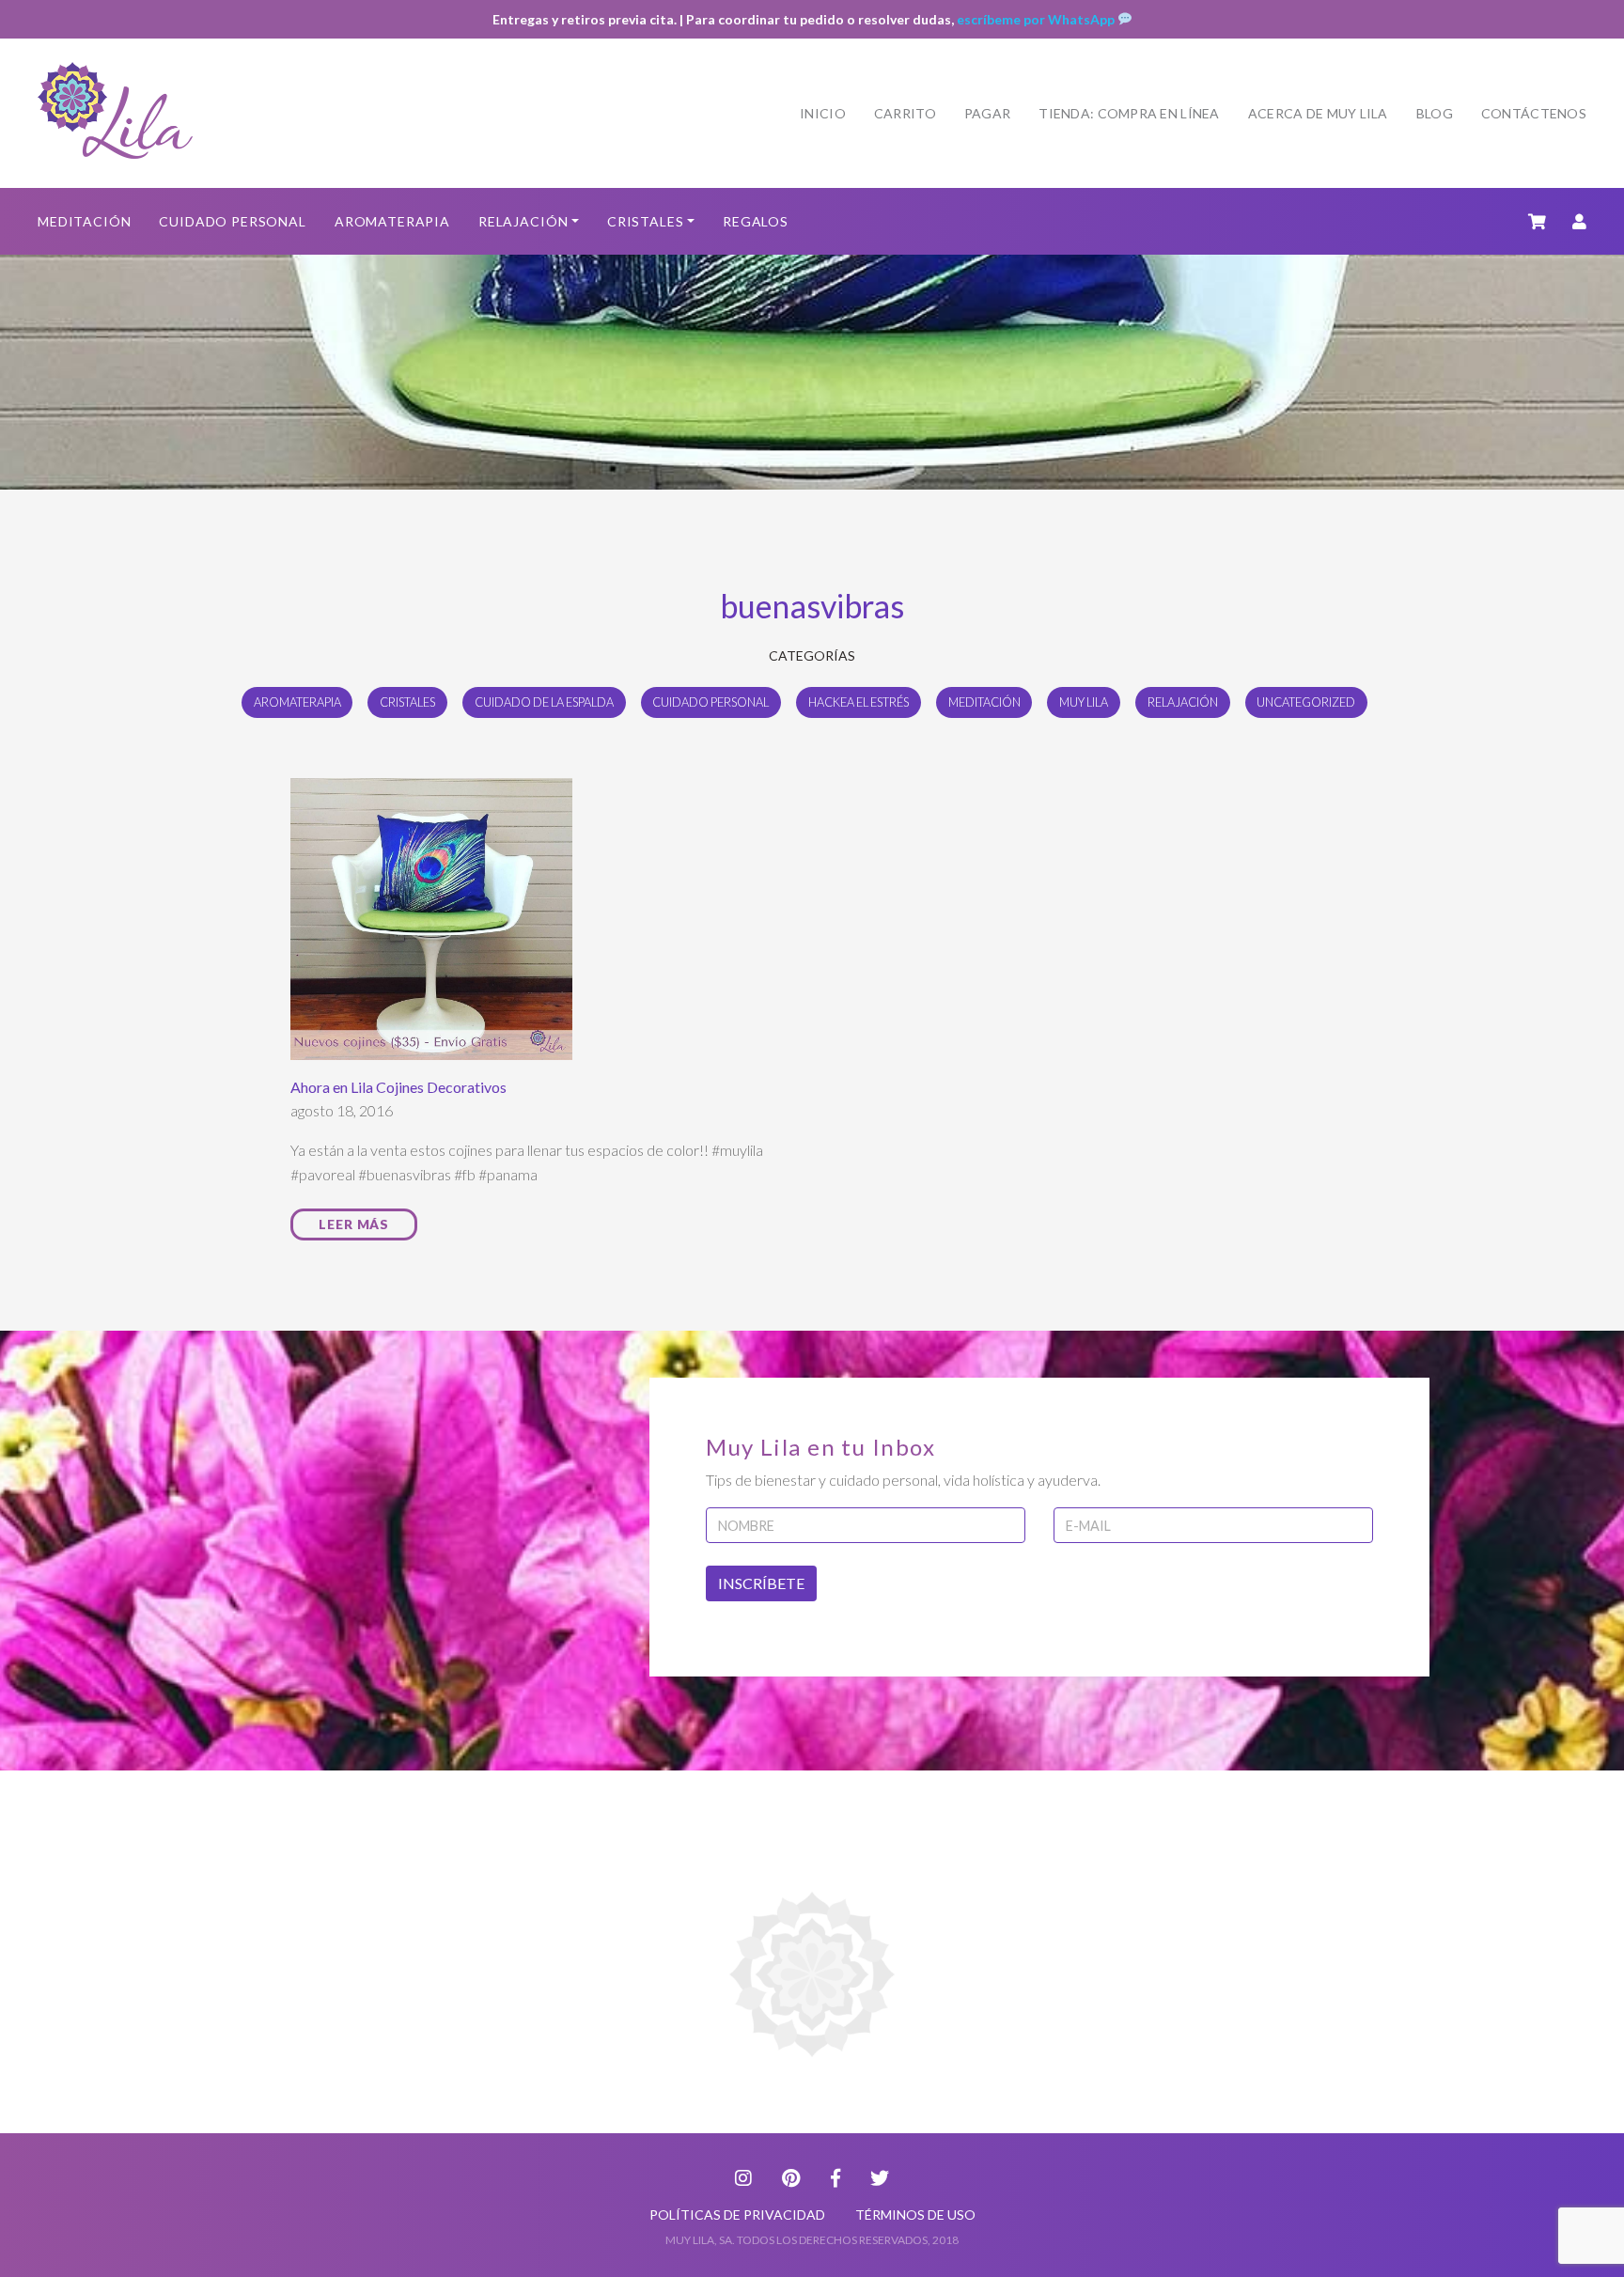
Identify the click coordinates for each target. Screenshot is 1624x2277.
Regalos (756, 221)
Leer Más (354, 1224)
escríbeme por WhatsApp (1037, 19)
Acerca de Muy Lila (1318, 113)
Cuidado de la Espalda (544, 702)
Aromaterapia (392, 221)
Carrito (905, 113)
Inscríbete (761, 1583)
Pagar (987, 113)
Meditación (84, 221)
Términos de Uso (915, 2215)
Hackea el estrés (859, 702)
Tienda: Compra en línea (1129, 113)
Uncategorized (1306, 702)
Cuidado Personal (232, 221)
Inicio (823, 113)
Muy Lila (1084, 702)
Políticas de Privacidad (737, 2215)
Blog (1435, 113)
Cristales (646, 221)
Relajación (523, 221)
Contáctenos (1534, 113)
